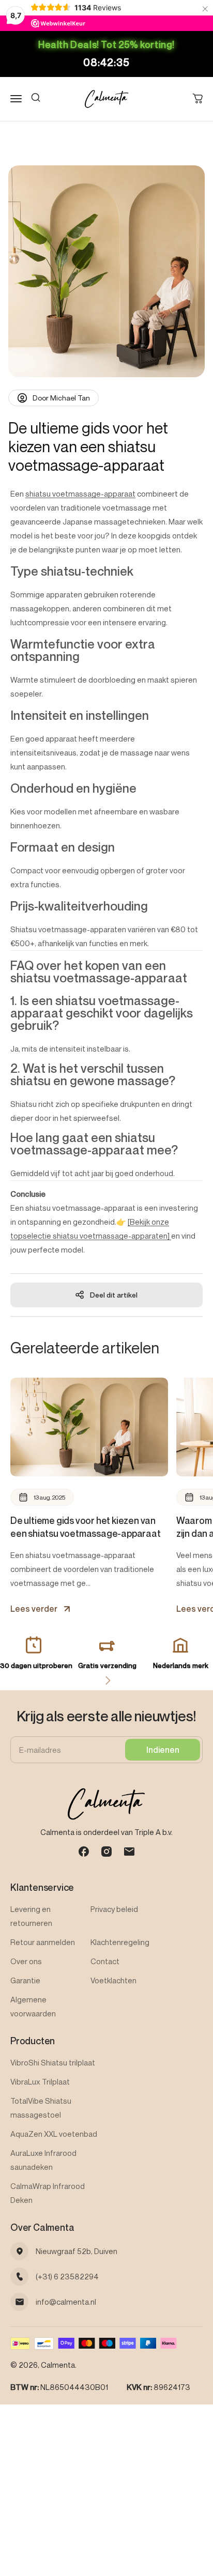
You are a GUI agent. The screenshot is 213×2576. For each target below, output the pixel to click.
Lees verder (34, 1609)
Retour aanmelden (43, 1942)
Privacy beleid (114, 1909)
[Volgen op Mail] (129, 1852)
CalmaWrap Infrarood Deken (48, 2193)
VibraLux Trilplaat (40, 2081)
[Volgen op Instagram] (106, 1852)
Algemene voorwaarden (33, 2006)
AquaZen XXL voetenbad (54, 2134)
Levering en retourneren (31, 1916)
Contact (105, 1961)
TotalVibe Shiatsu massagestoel (41, 2108)
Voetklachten (113, 1980)
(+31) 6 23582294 (67, 2276)
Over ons (26, 1961)
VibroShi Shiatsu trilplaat (53, 2062)
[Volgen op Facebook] (84, 1852)
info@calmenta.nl (66, 2302)
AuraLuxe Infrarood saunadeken (43, 2160)
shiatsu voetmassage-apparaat (80, 493)
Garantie (25, 1980)
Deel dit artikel (114, 1295)
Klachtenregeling (120, 1942)
